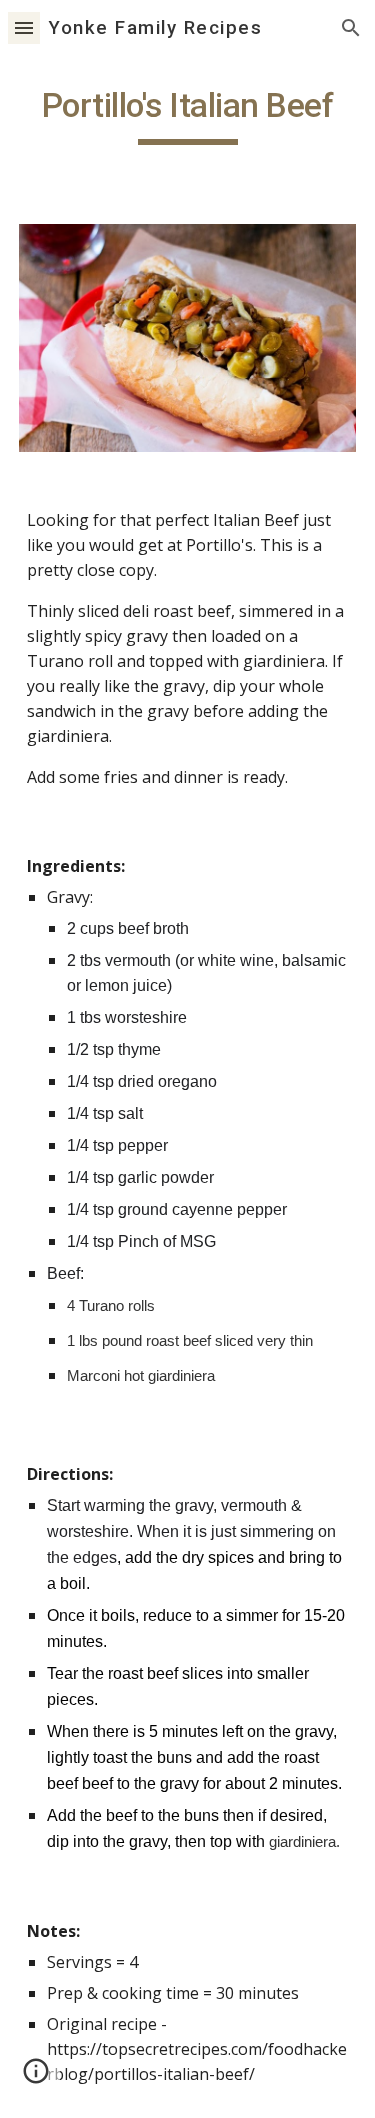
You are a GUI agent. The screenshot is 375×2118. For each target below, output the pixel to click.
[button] (24, 27)
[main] (188, 115)
